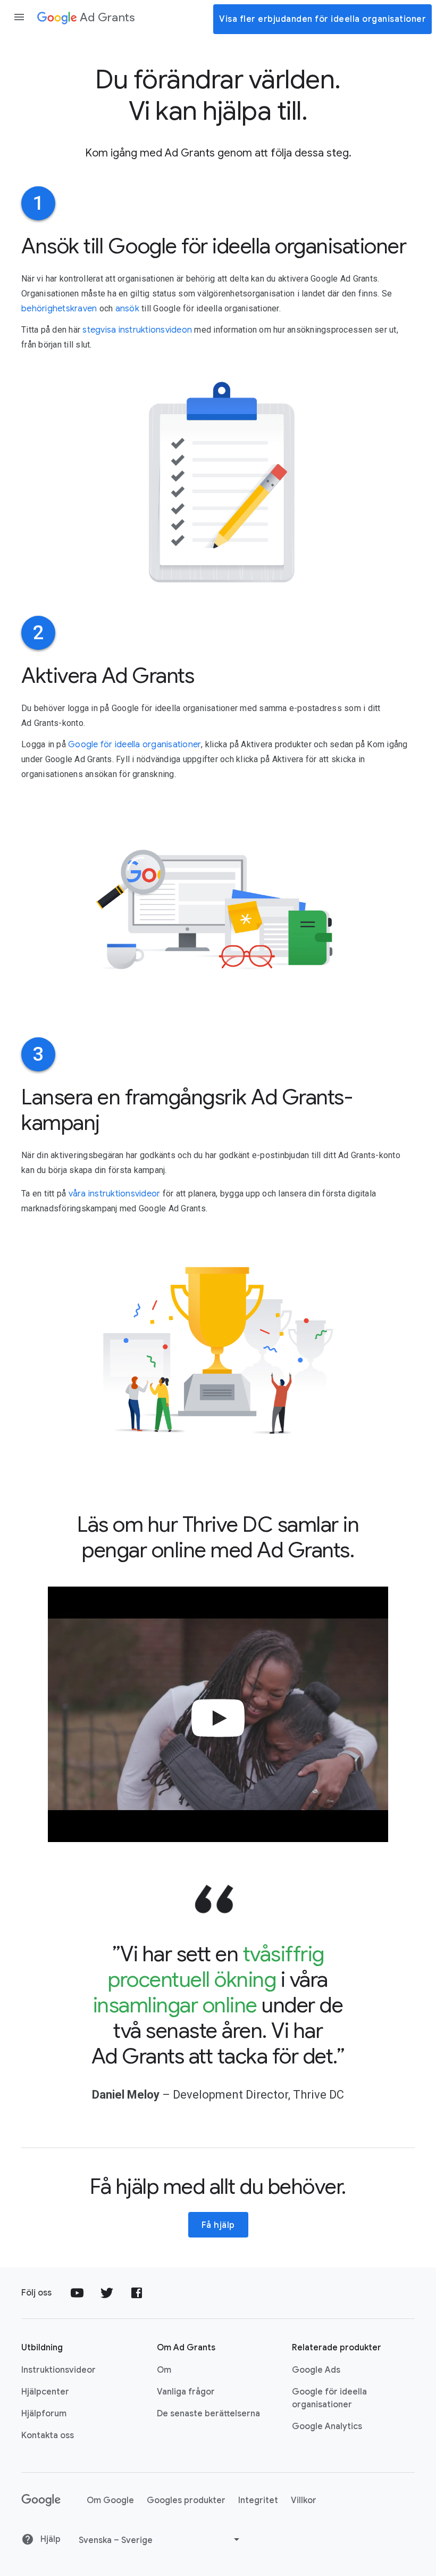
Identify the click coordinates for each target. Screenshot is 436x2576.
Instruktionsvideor (58, 2370)
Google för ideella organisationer (135, 745)
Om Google (110, 2500)
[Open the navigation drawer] (19, 17)
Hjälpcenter (45, 2392)
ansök (127, 309)
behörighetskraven (59, 309)
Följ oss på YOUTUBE (77, 2293)
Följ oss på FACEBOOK (137, 2293)
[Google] (41, 2500)
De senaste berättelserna (208, 2414)
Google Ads (316, 2370)
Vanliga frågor (186, 2392)
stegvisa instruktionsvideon (137, 330)
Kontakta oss (48, 2435)
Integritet (258, 2500)
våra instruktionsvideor (115, 1194)
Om (164, 2370)
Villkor (304, 2500)
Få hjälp (218, 2225)
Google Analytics (327, 2426)
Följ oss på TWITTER (107, 2293)
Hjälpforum (44, 2414)
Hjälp (49, 2539)
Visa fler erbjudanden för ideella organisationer (322, 19)
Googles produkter (186, 2500)
